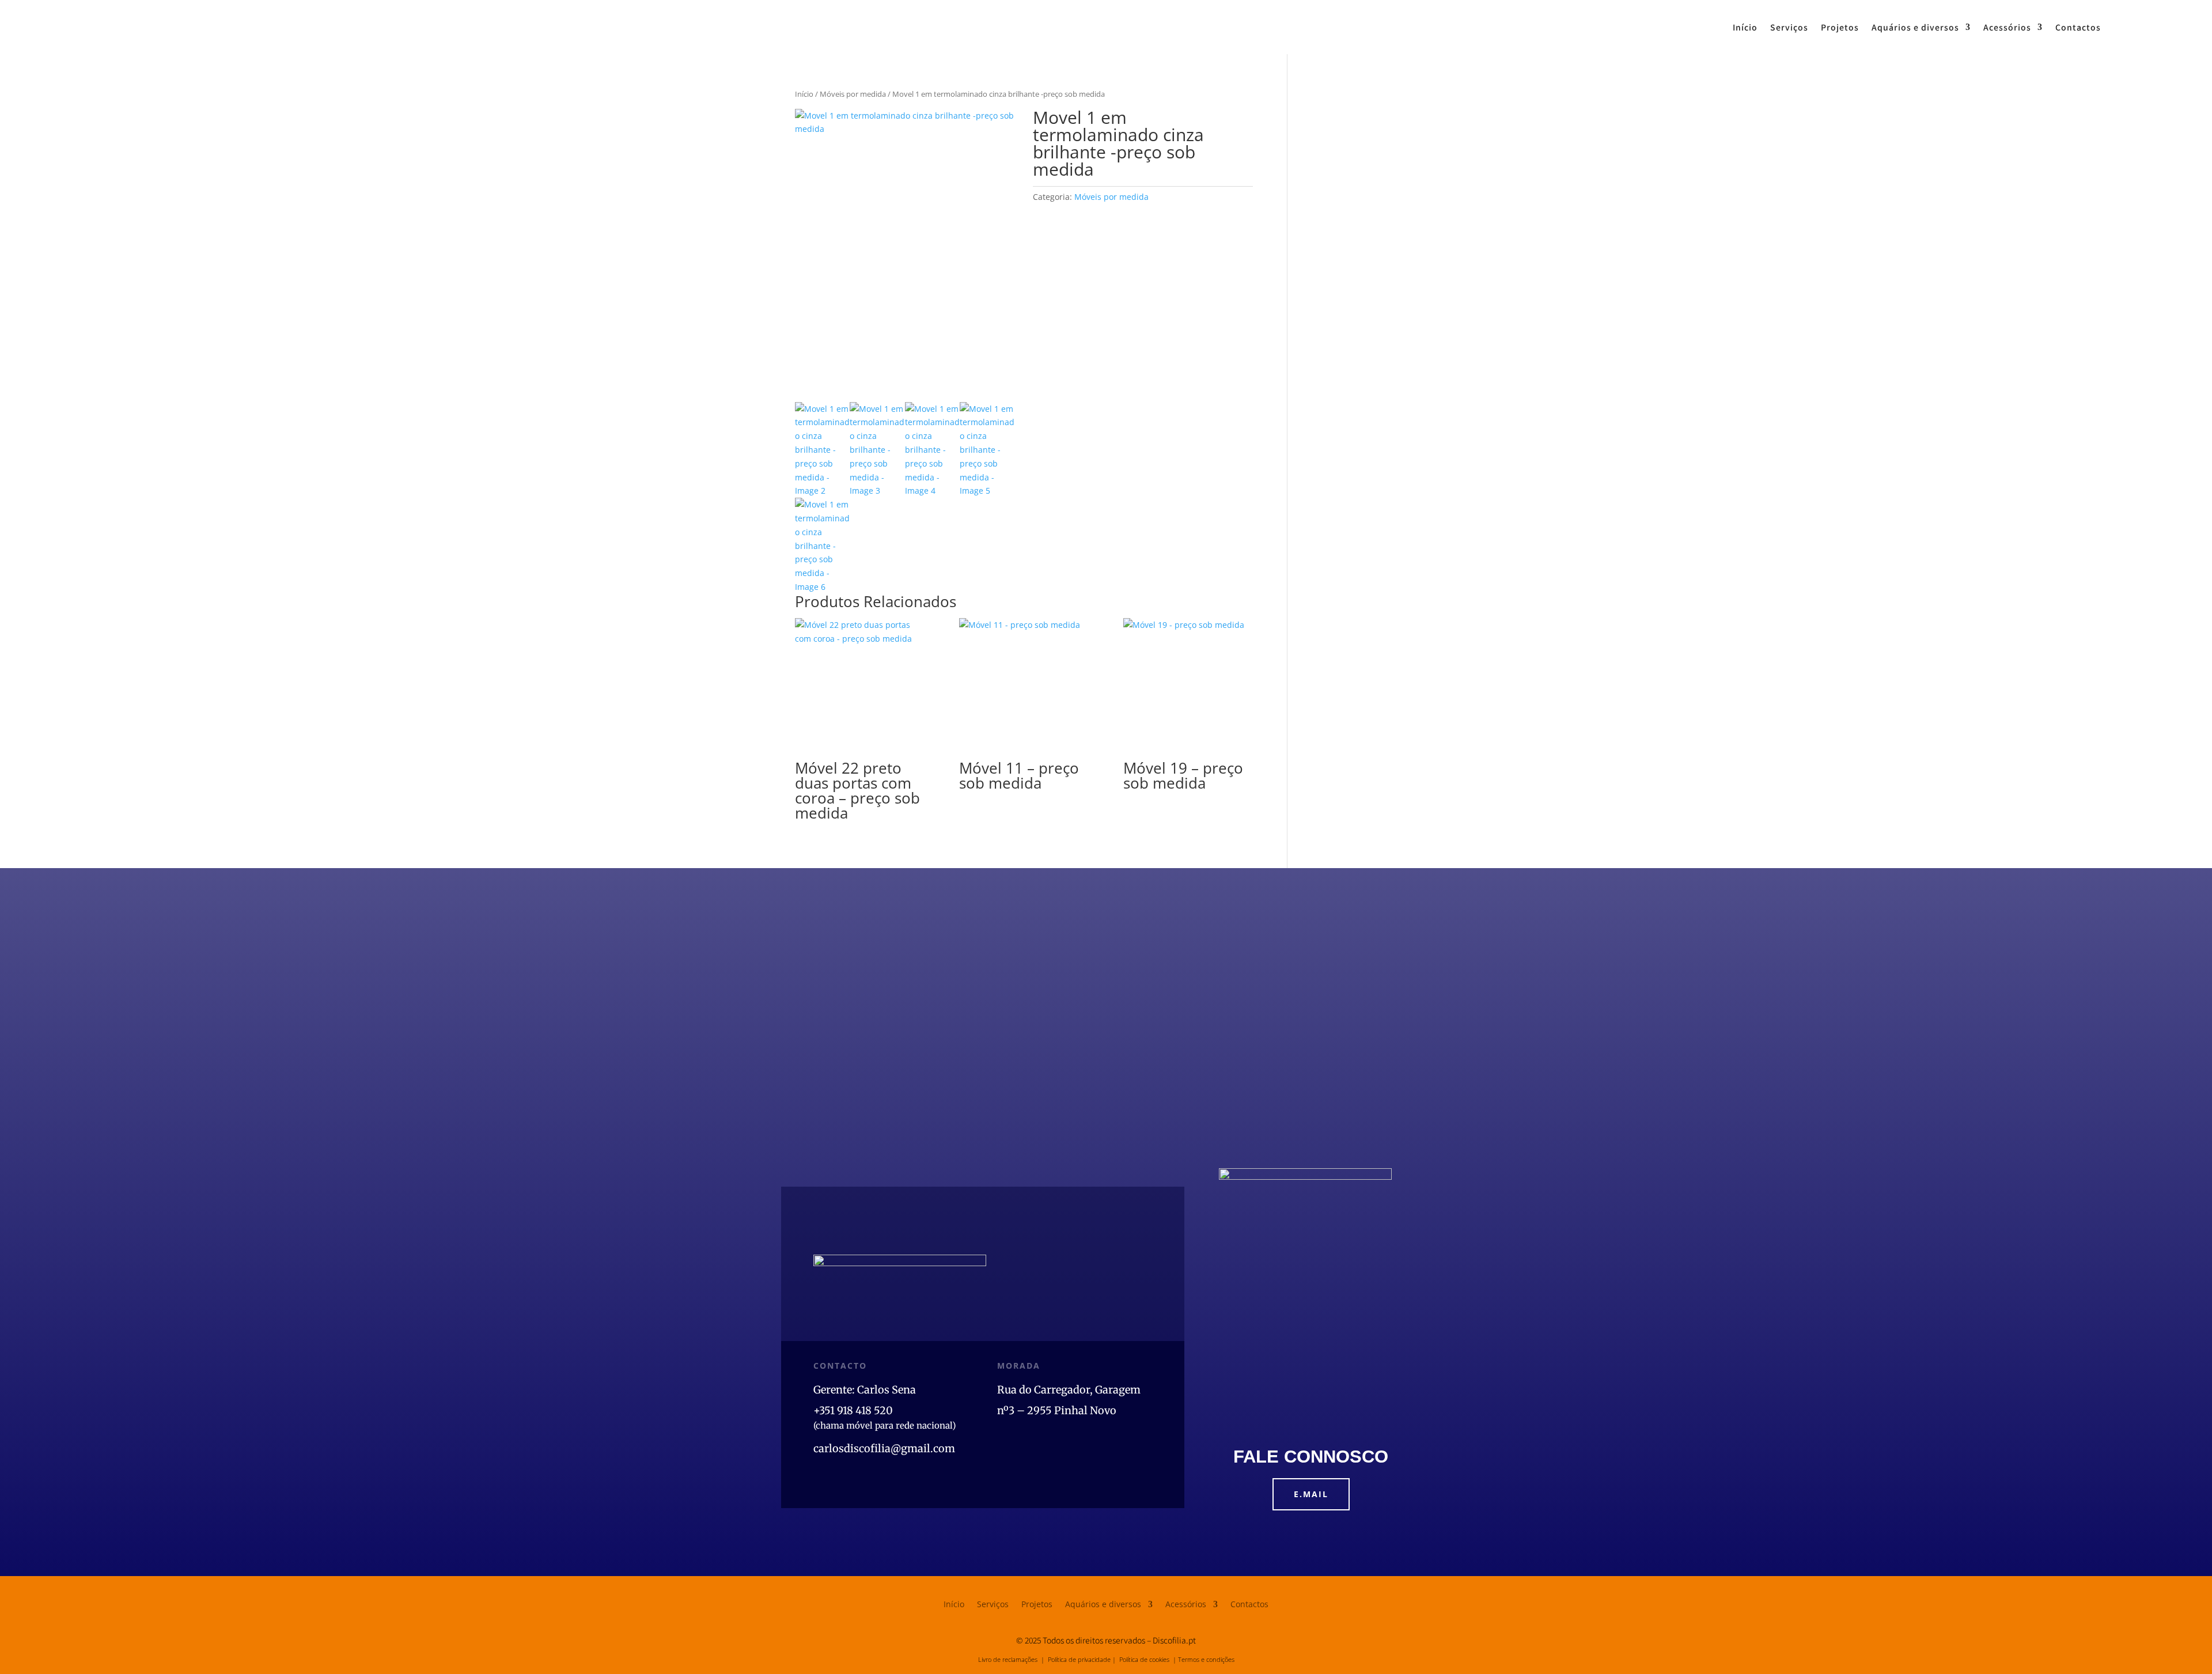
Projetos (1840, 27)
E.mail (1311, 1494)
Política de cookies (1144, 1659)
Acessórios (2007, 27)
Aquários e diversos (1915, 27)
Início (1745, 27)
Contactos (2078, 27)
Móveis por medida (853, 94)
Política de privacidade (1079, 1659)
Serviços (1789, 27)
